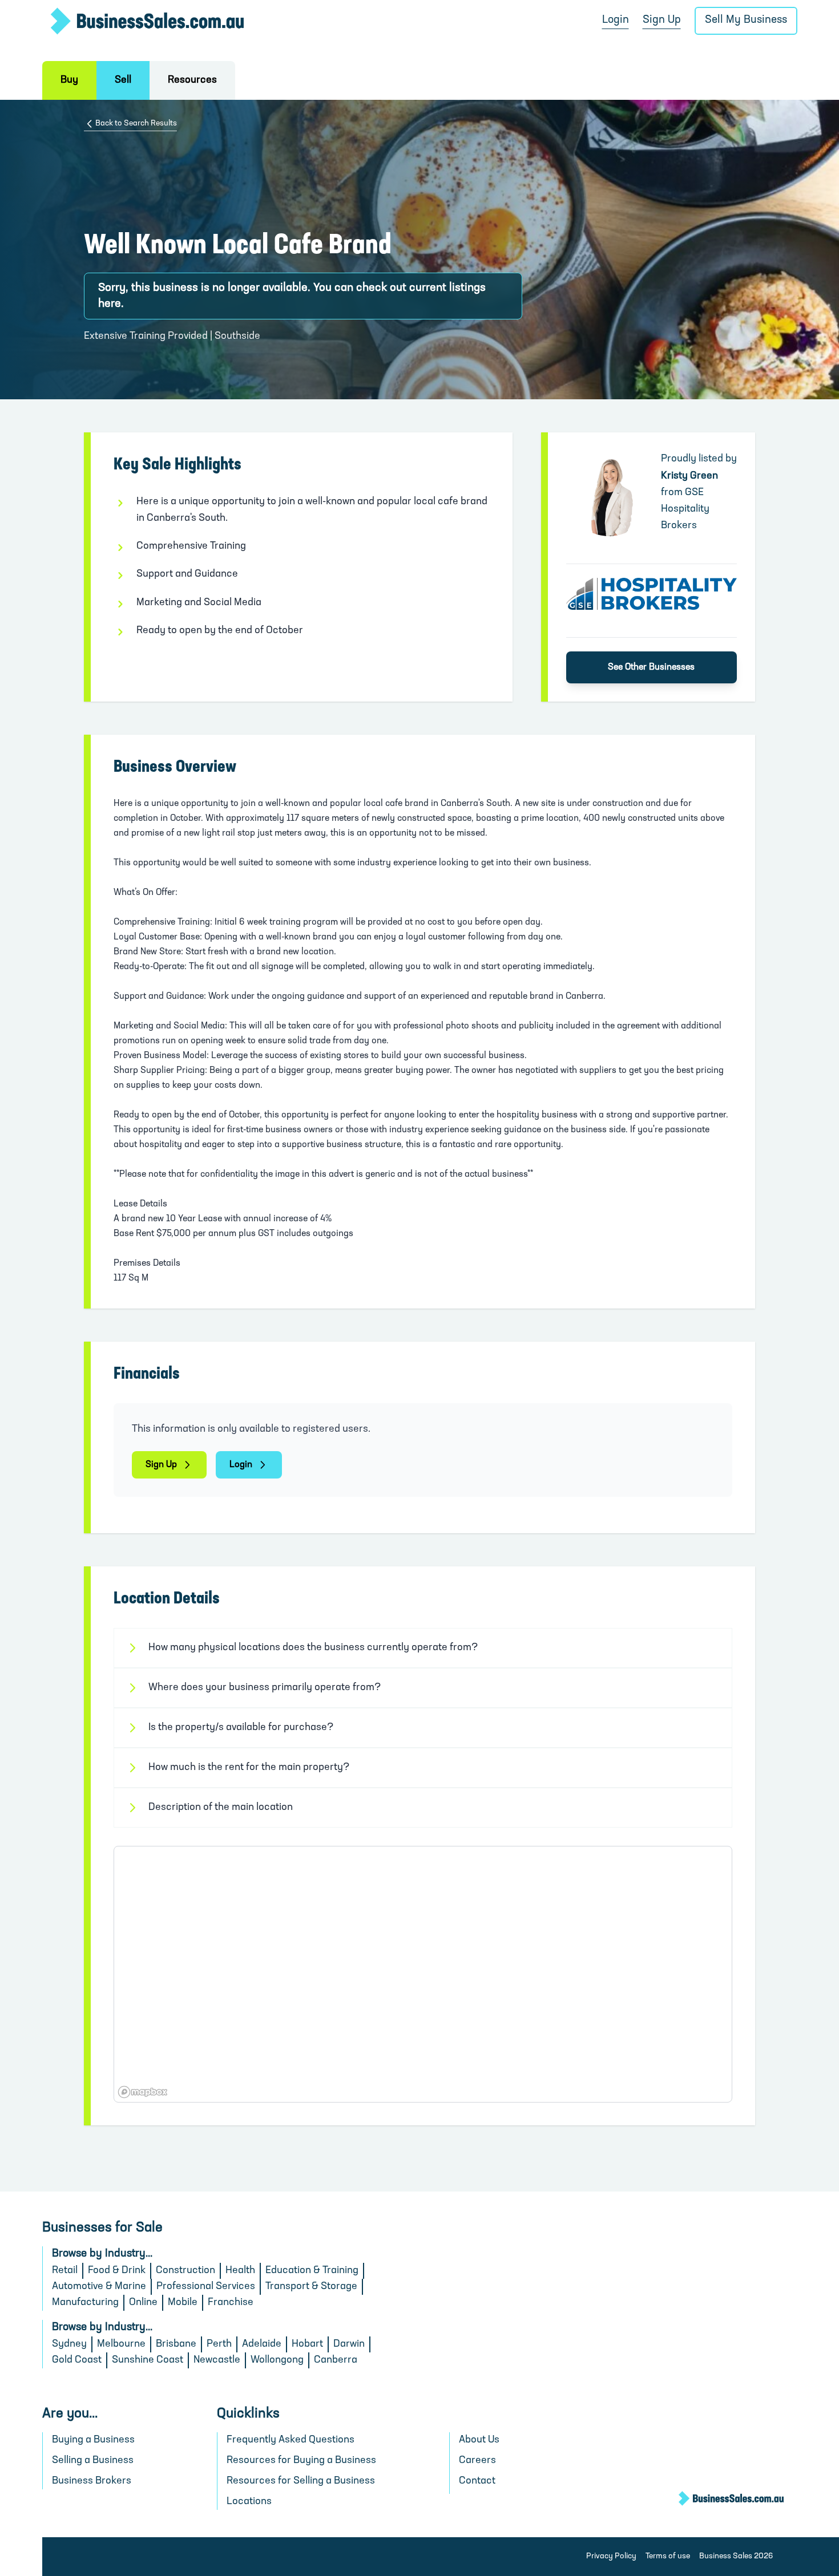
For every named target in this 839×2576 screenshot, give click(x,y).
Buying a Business (93, 2440)
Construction (185, 2271)
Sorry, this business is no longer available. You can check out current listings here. (292, 296)
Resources (192, 80)
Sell (123, 80)
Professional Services (206, 2287)
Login (616, 20)
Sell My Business (746, 20)
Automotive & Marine (99, 2287)
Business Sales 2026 (736, 2556)
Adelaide (262, 2344)
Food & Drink (117, 2271)
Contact (477, 2481)
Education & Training (312, 2271)
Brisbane (176, 2344)
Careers (477, 2461)
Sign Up (662, 20)
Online (143, 2303)
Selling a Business (93, 2461)
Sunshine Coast (148, 2360)
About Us (479, 2440)
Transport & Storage (311, 2287)
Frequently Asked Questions (291, 2440)
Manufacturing (85, 2303)
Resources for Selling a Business (301, 2481)
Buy (69, 80)
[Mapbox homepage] (143, 2092)
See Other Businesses (651, 667)
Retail (65, 2271)
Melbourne (121, 2344)
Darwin (349, 2344)
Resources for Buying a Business (301, 2461)
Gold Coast (77, 2360)
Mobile (183, 2303)
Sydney (69, 2344)
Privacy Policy (611, 2556)
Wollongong (277, 2360)
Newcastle (217, 2360)
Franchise (231, 2303)
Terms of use (668, 2556)
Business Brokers (92, 2481)
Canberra (336, 2360)
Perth (219, 2344)
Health (240, 2271)
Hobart (307, 2344)
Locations (249, 2502)
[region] (423, 1974)
